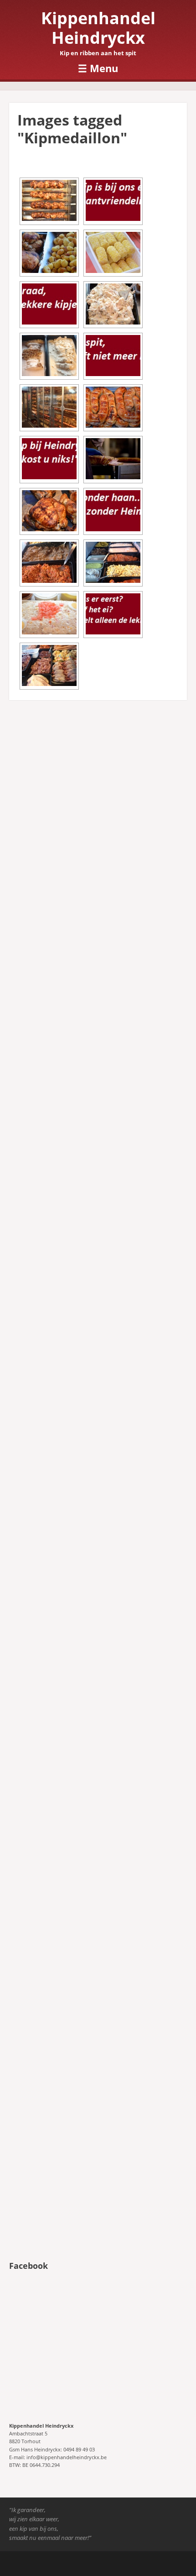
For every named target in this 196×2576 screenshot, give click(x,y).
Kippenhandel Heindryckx (98, 28)
